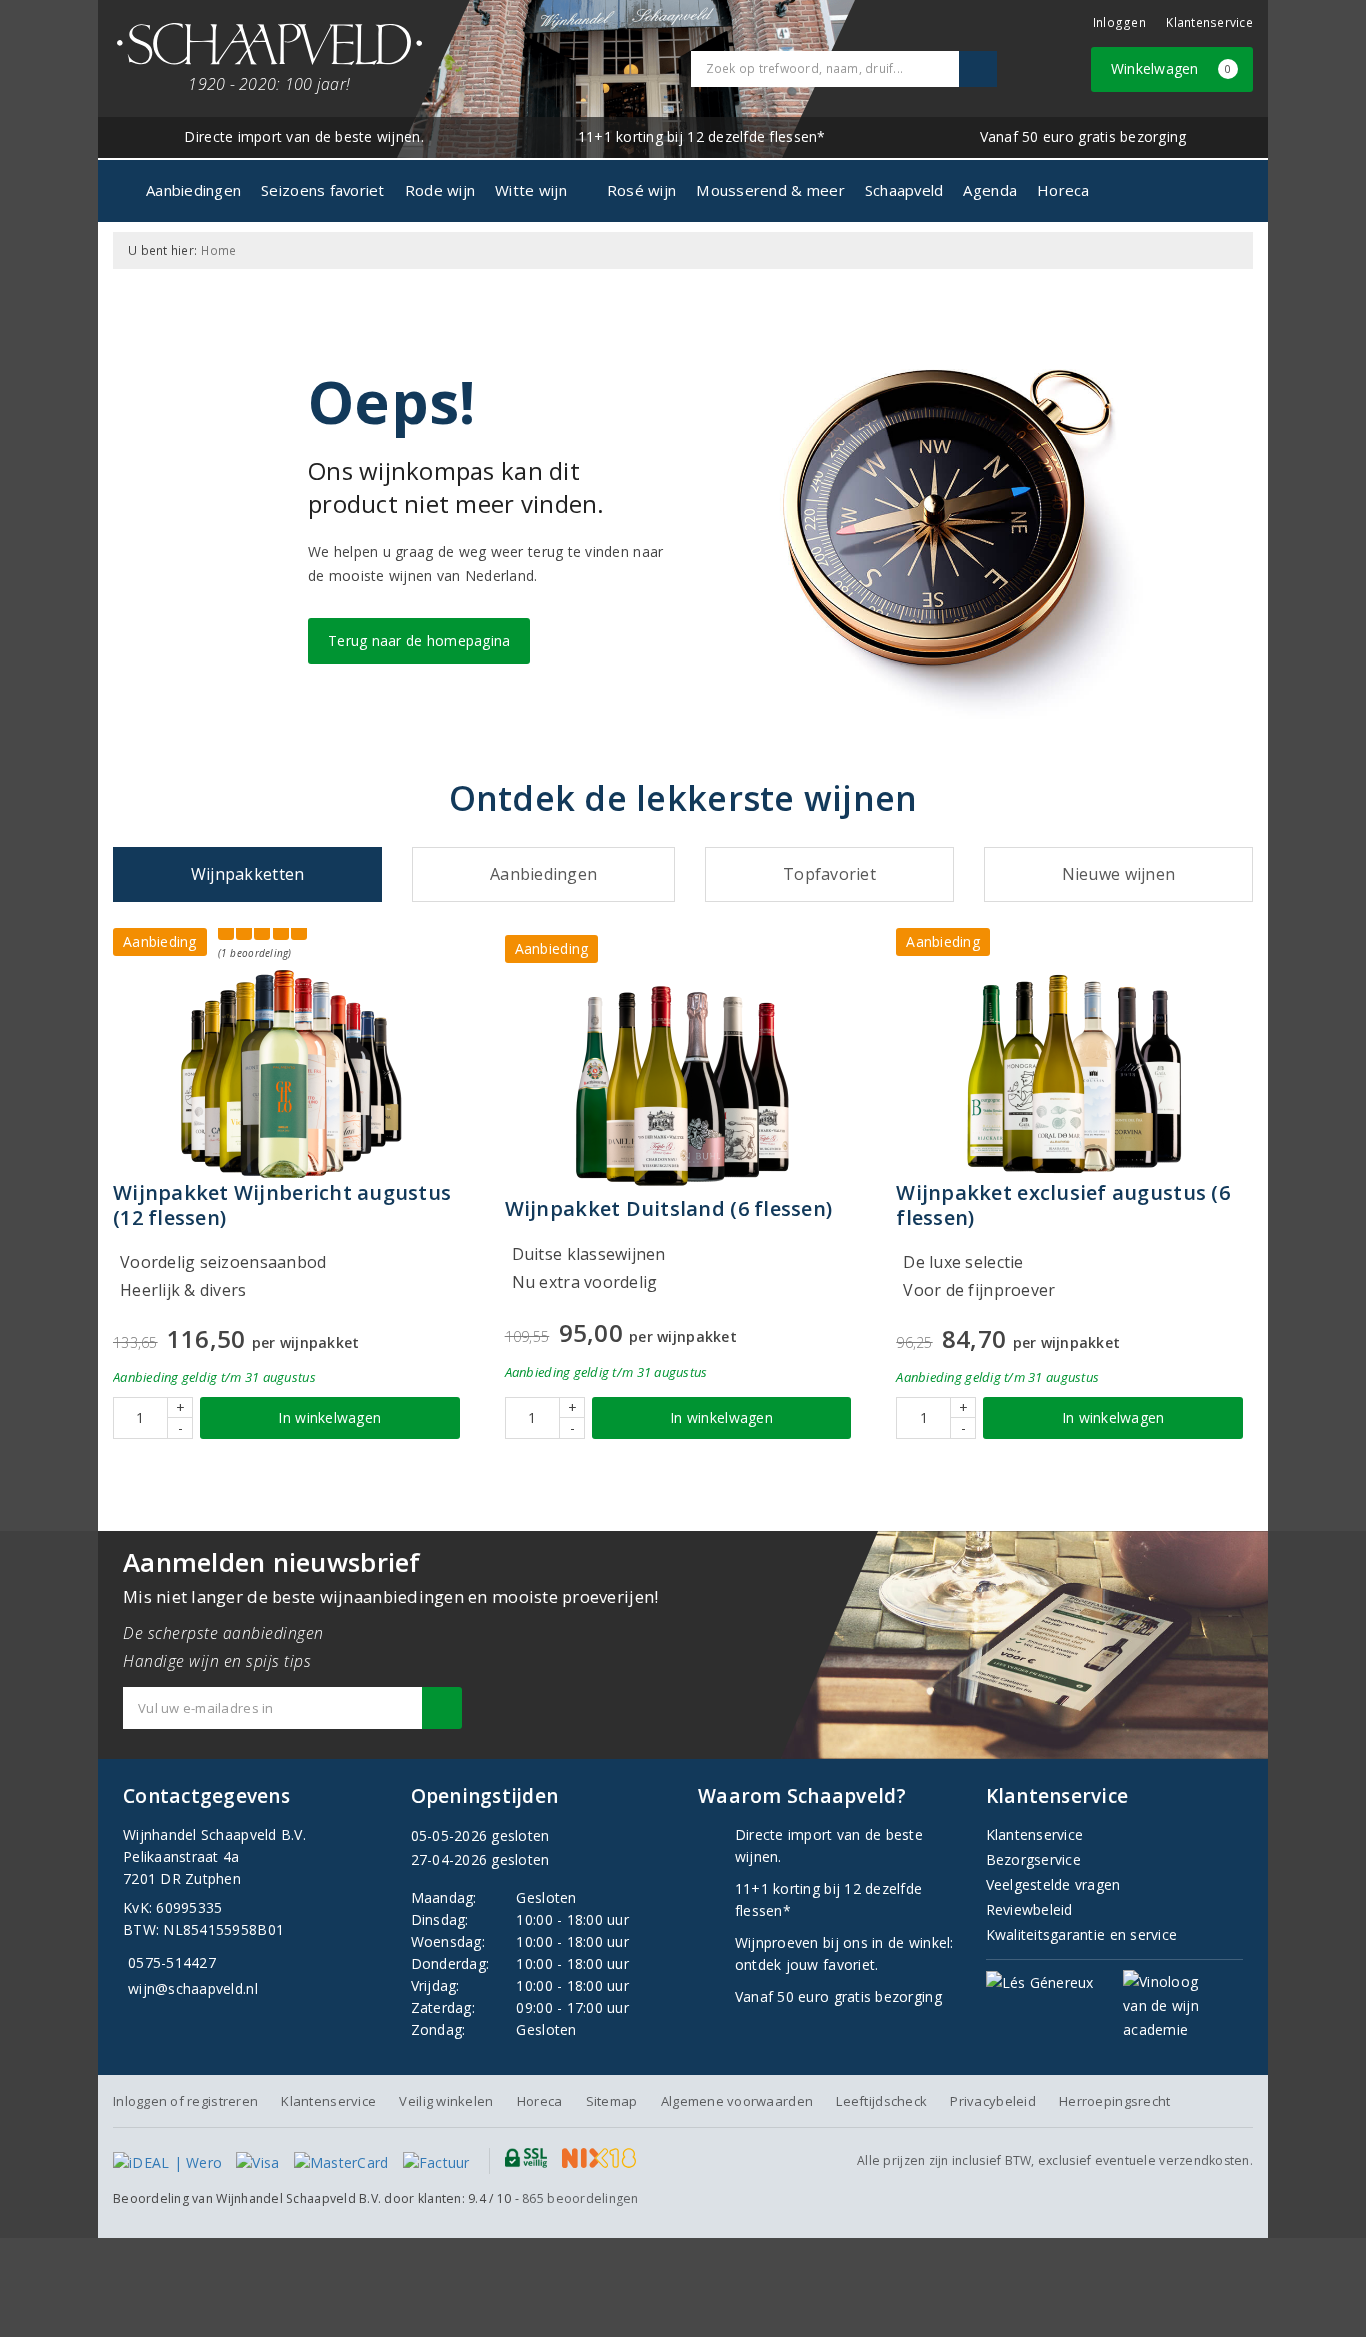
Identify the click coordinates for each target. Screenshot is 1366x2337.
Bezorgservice (1033, 1859)
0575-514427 (172, 1962)
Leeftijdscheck (881, 2101)
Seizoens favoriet (323, 190)
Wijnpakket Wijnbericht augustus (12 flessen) (282, 1205)
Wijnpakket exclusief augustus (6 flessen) (1063, 1205)
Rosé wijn (641, 190)
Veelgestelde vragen (1053, 1884)
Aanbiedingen (193, 190)
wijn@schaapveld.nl (193, 1988)
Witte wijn (531, 190)
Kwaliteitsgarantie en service (1082, 1934)
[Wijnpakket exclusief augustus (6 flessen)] (1074, 1074)
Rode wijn (440, 190)
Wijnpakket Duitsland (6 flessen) (669, 1208)
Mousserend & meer (770, 190)
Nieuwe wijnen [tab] (1118, 874)
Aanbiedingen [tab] (543, 874)
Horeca (1063, 190)
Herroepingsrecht (1114, 2101)
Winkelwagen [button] (1171, 68)
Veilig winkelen (446, 2101)
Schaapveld (904, 190)
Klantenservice (1209, 22)
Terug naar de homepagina (419, 640)
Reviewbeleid (1029, 1909)
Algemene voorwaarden (737, 2101)
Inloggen (1119, 22)
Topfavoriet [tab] (829, 874)
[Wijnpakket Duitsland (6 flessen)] (683, 1086)
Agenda (990, 190)
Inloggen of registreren (185, 2101)
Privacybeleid (992, 2101)
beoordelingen (580, 2198)
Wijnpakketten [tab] (247, 874)
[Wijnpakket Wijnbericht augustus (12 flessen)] (291, 1074)
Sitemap (612, 2101)
